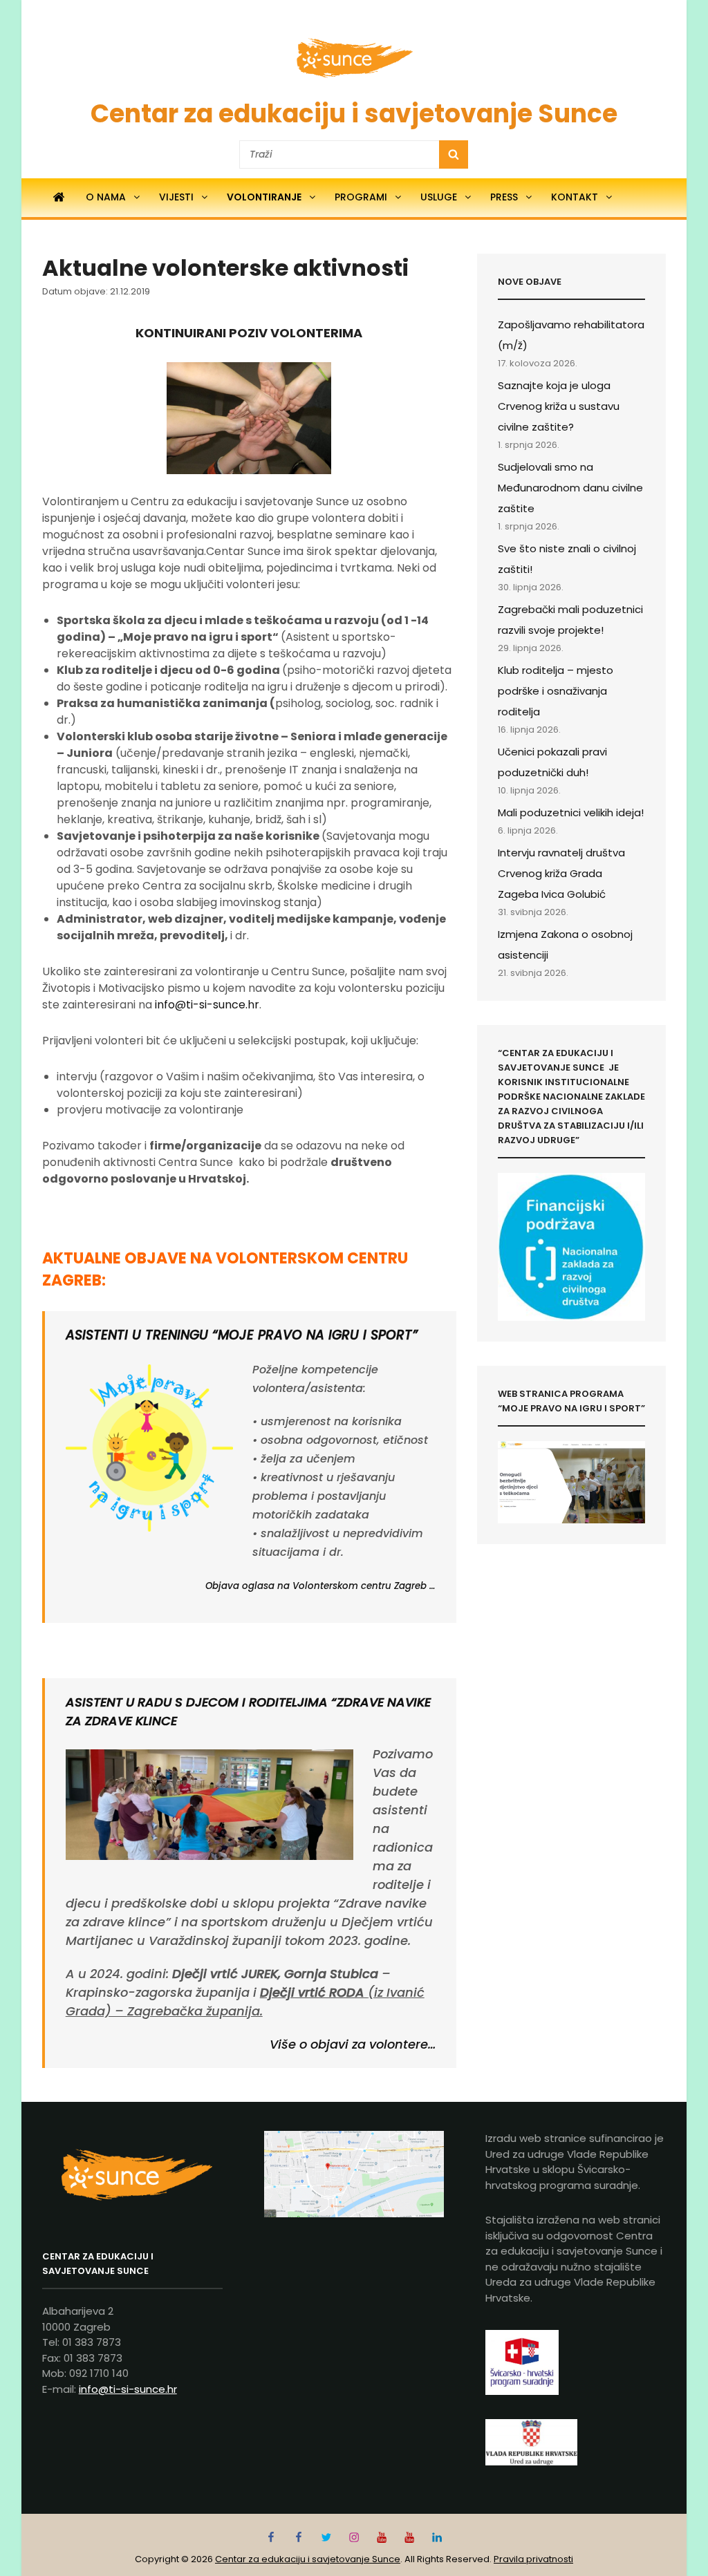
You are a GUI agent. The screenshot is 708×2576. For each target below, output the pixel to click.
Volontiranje (264, 197)
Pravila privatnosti (533, 2559)
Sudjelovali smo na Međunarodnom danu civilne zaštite (570, 488)
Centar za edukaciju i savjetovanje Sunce (354, 114)
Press (504, 197)
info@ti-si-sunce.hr (207, 1005)
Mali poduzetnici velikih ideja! (571, 812)
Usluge (439, 197)
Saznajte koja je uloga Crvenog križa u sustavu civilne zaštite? (559, 406)
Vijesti (176, 197)
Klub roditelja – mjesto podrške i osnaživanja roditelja (556, 691)
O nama (106, 197)
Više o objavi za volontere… (353, 2044)
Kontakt (575, 197)
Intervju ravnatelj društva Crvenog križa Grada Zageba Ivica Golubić (561, 873)
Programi (361, 197)
